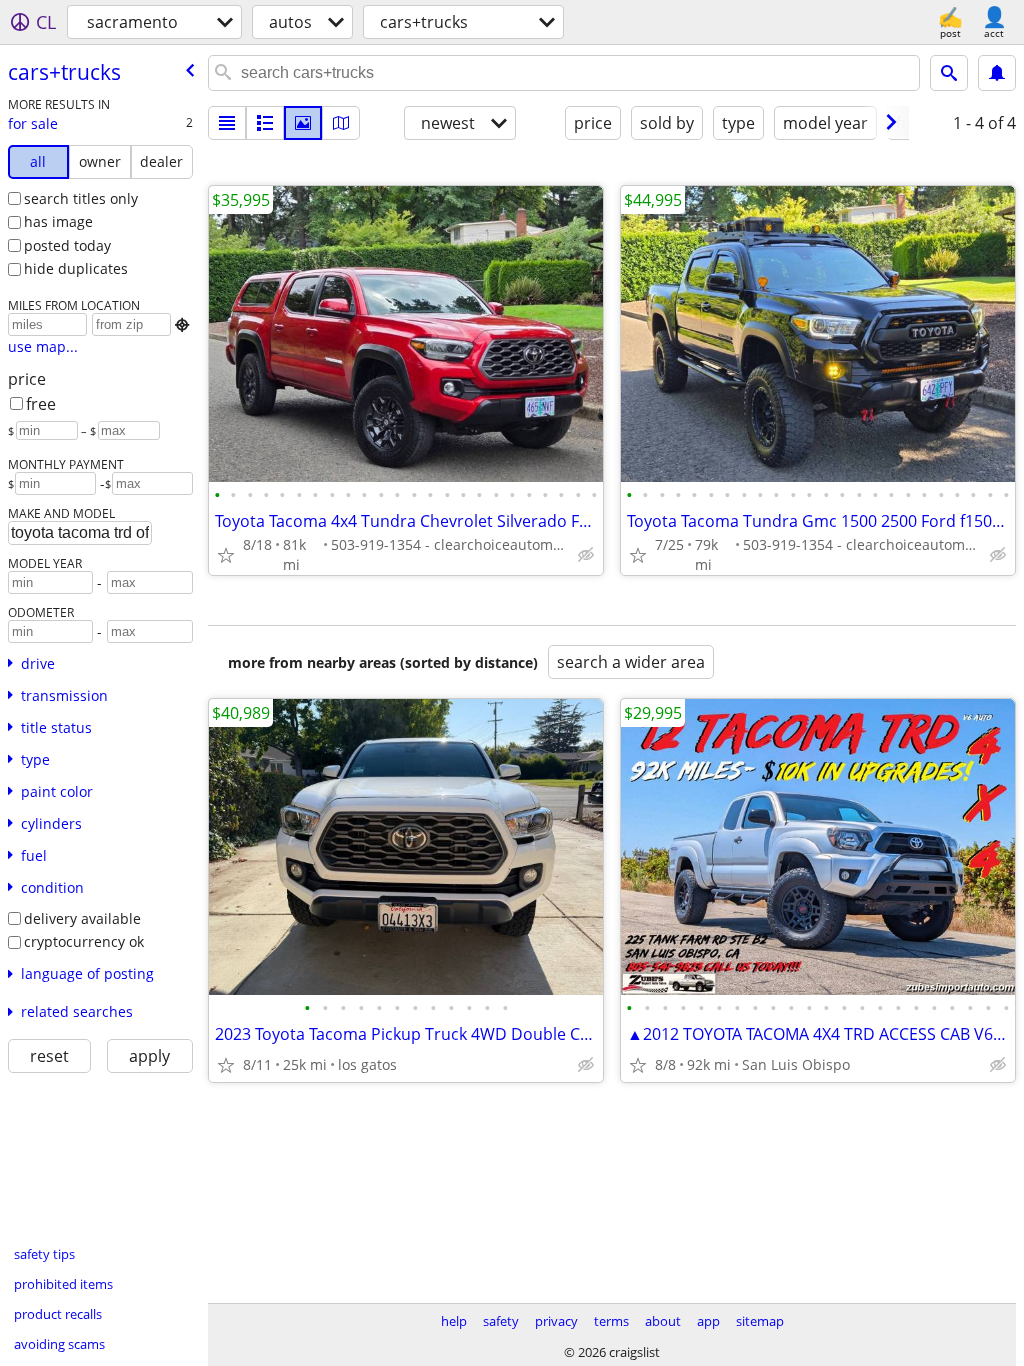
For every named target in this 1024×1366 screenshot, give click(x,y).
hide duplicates (76, 268)
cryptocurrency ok (84, 941)
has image (58, 221)
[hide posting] (586, 555)
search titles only (81, 198)
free (41, 404)
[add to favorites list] (226, 555)
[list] (227, 123)
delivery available (82, 918)
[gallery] (303, 123)
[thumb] (265, 123)
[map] (341, 123)
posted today (67, 245)
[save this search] (997, 73)
